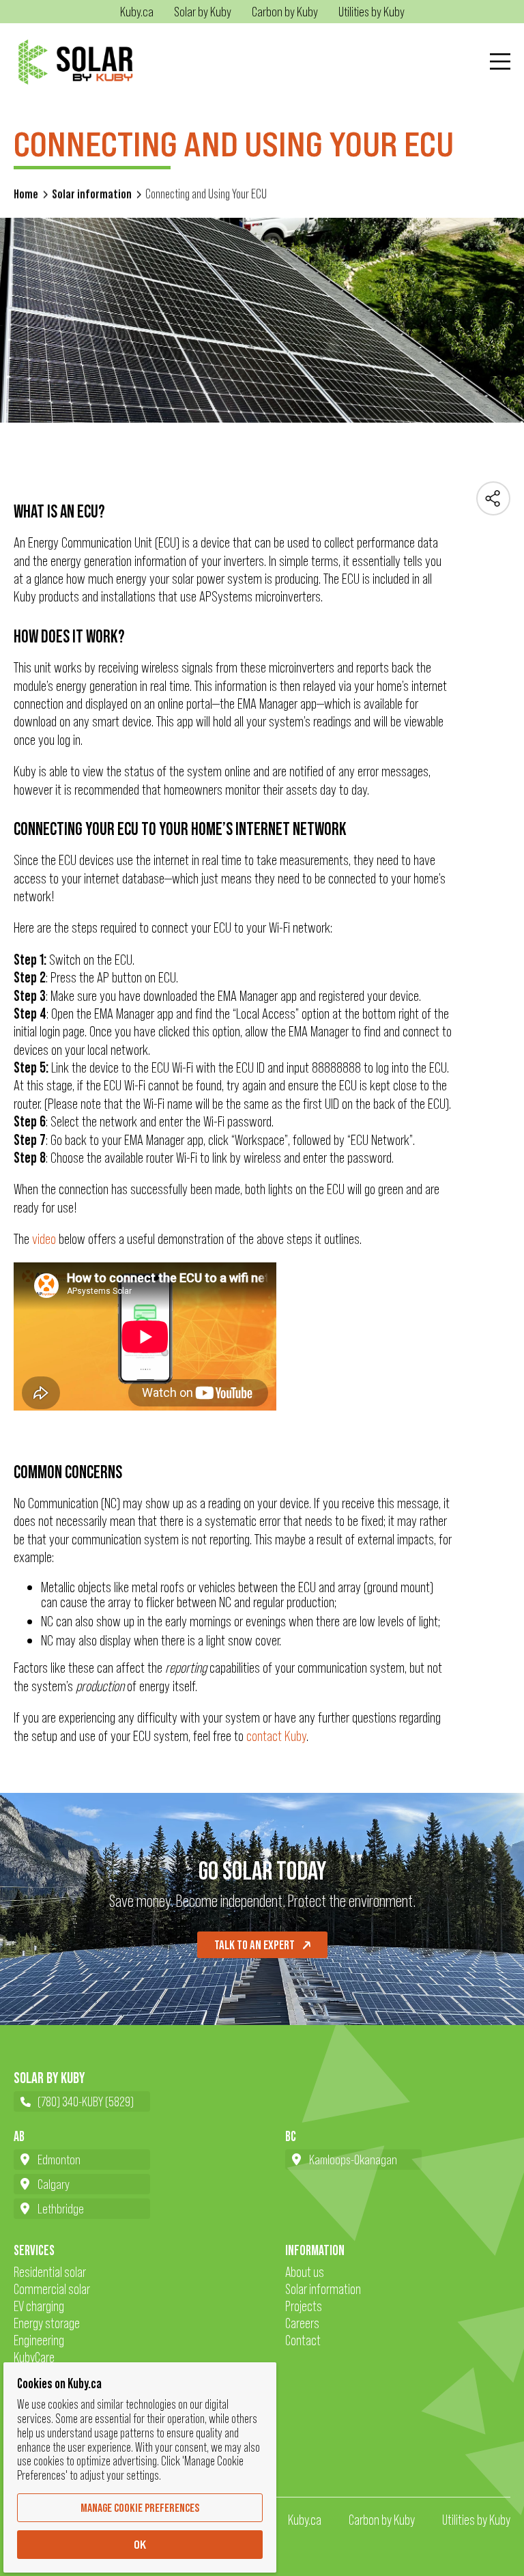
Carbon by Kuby (382, 2520)
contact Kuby (276, 1736)
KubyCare (34, 2357)
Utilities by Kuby (476, 2520)
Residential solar (50, 2272)
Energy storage (47, 2323)
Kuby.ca (305, 2520)
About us (305, 2272)
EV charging (39, 2306)
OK (140, 2545)
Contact (303, 2340)
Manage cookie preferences (140, 2508)
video (44, 1239)
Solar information (92, 194)
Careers (302, 2323)
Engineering (39, 2340)
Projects (304, 2306)
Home (26, 194)
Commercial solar (52, 2289)
